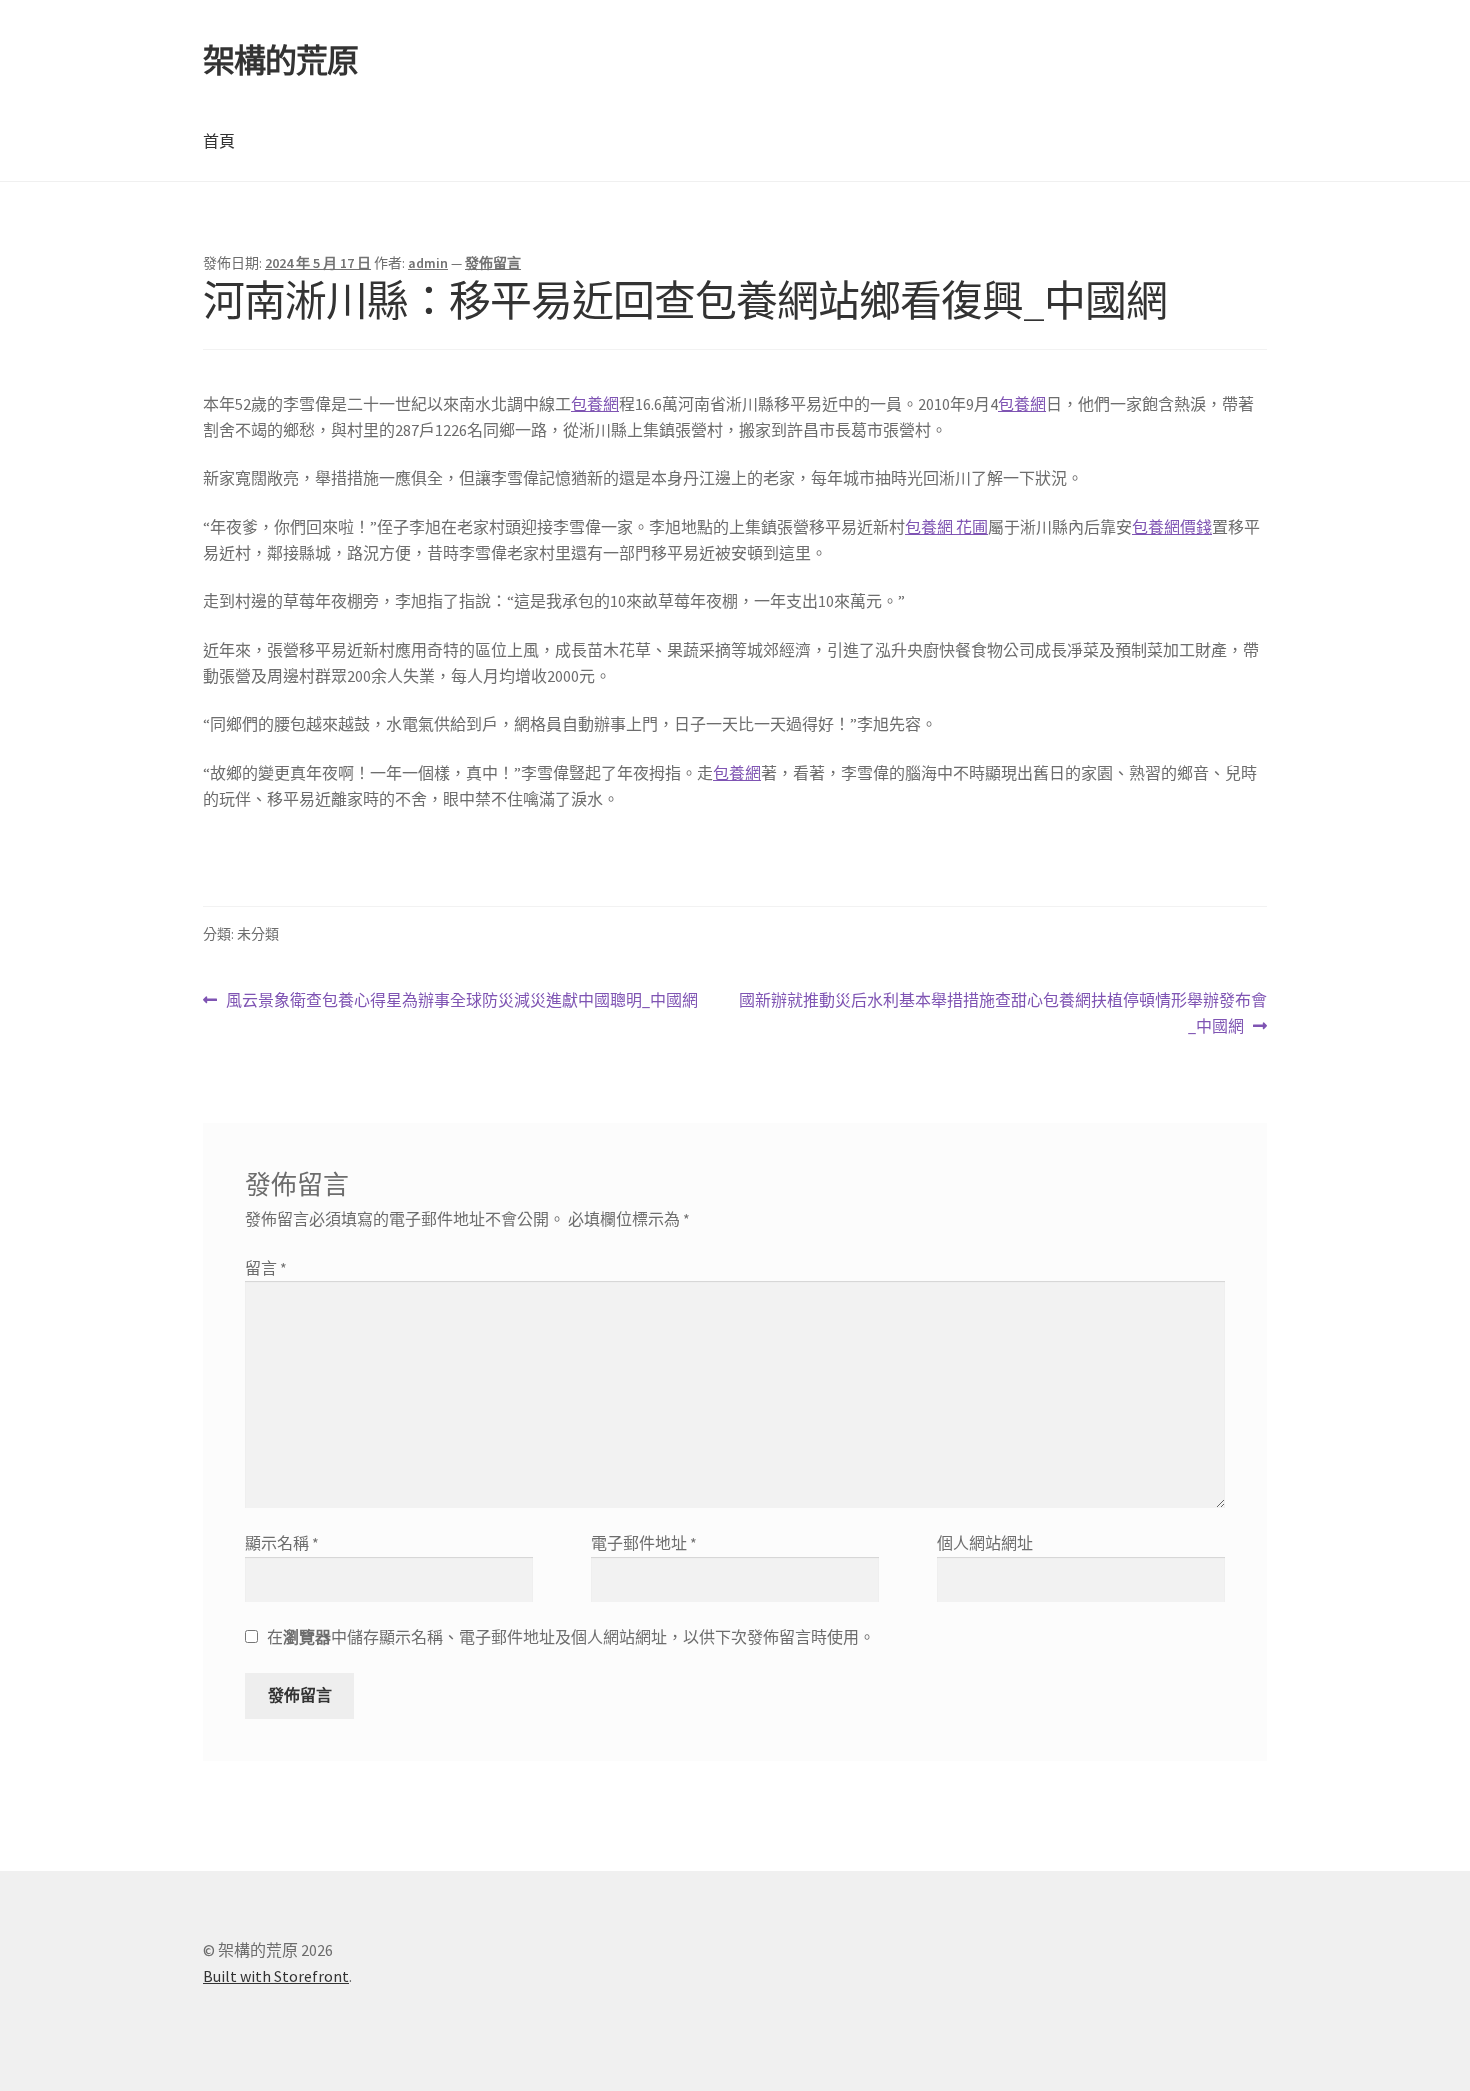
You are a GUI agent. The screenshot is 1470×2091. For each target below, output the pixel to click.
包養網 (595, 404)
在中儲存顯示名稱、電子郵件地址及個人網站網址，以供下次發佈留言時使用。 (571, 1637)
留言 (266, 1268)
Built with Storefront (276, 1976)
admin (428, 263)
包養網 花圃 (946, 527)
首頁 (219, 141)
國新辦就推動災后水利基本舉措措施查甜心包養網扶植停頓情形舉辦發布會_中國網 (1002, 1014)
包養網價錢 (1172, 527)
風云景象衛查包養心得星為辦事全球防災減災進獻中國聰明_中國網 (461, 1001)
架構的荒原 (280, 61)
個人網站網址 (985, 1543)
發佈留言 (493, 263)
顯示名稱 (282, 1543)
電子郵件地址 (644, 1543)
